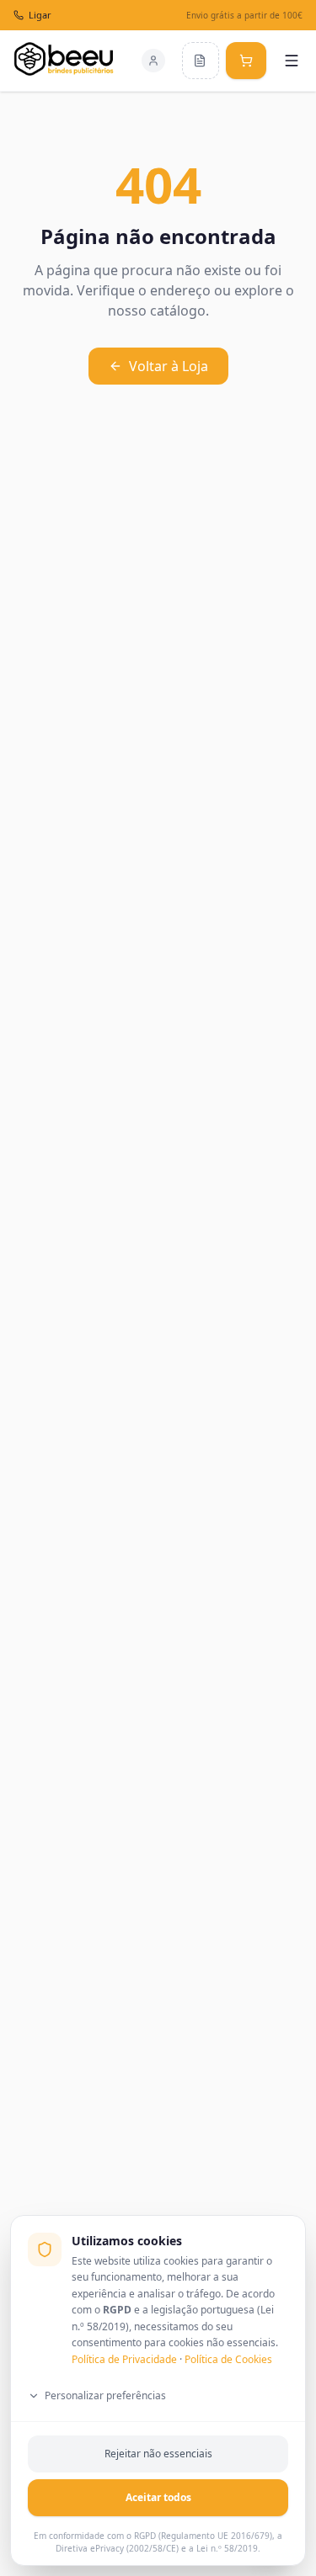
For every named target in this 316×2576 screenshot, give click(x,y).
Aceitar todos (158, 2497)
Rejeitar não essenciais (158, 2454)
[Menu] (292, 61)
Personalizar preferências (105, 2395)
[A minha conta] (153, 61)
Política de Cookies (228, 2359)
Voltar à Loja (169, 366)
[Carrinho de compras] (246, 61)
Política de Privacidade (124, 2359)
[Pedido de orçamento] (201, 61)
